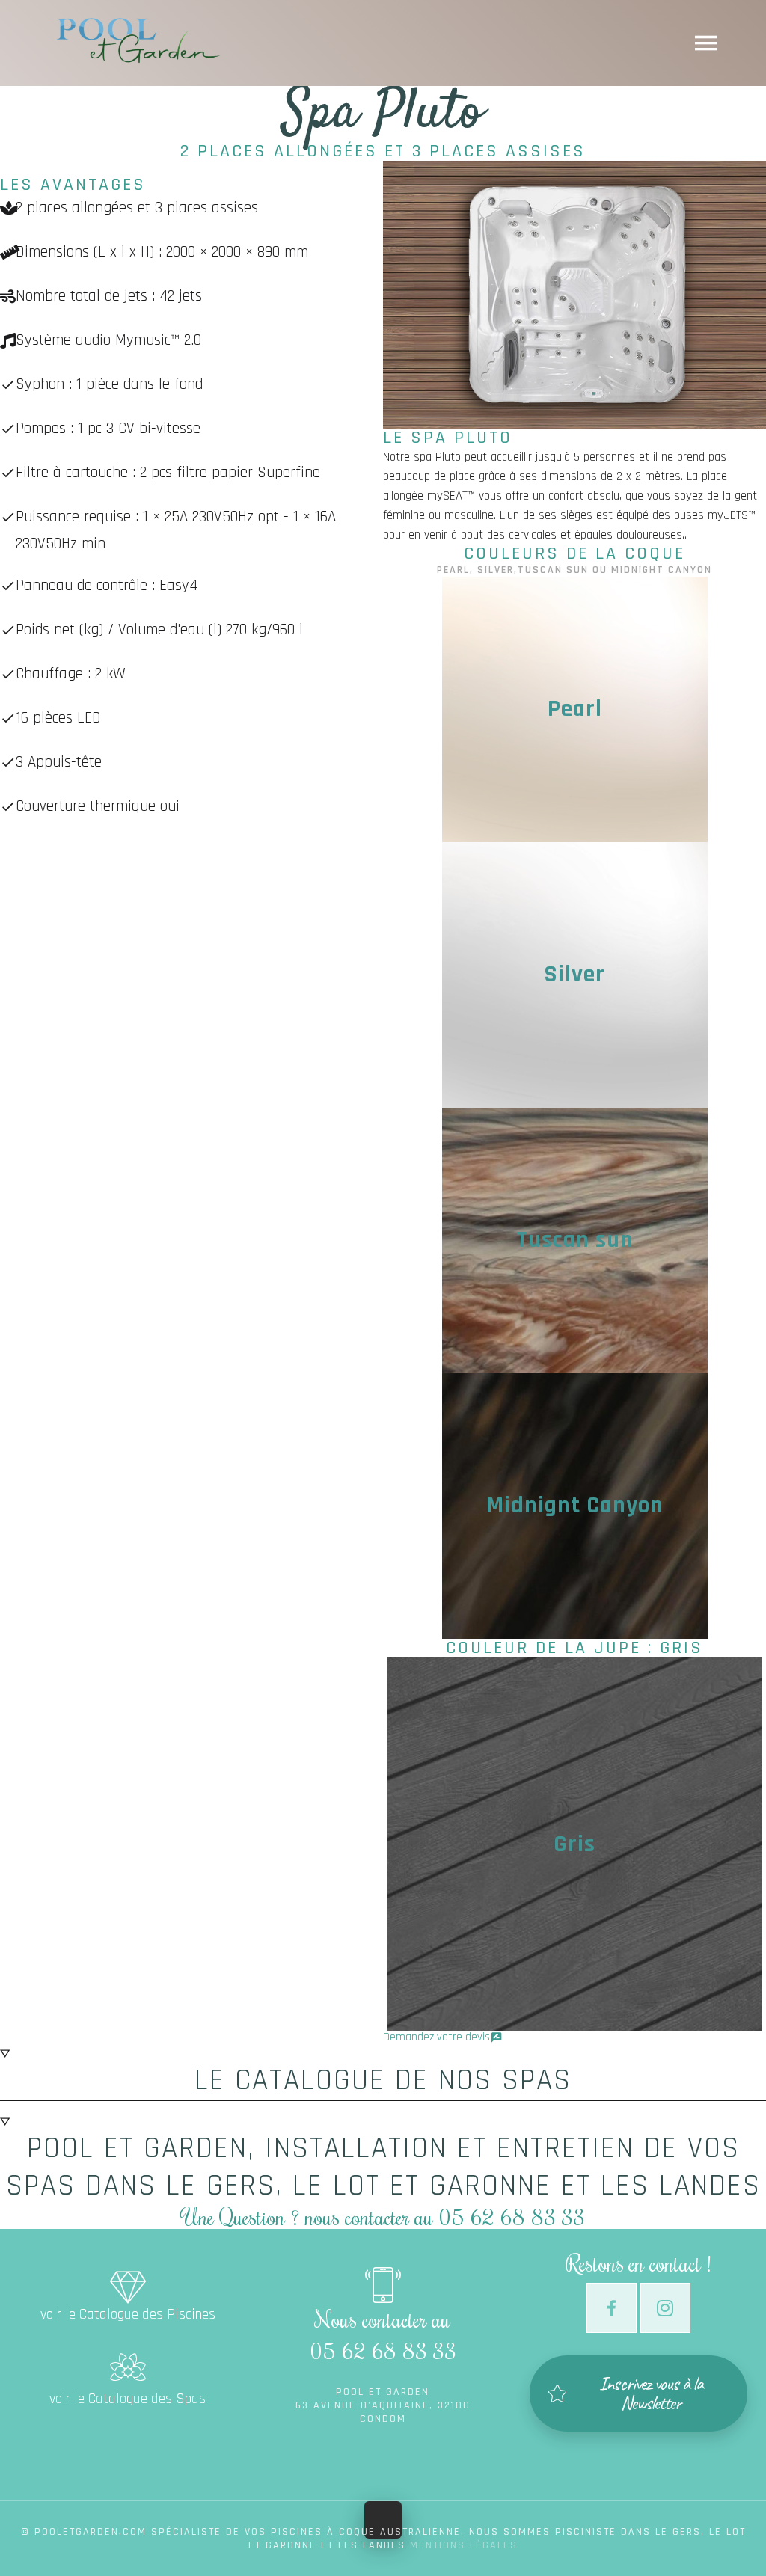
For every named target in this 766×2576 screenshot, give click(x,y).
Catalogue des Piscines (128, 2276)
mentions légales (464, 2545)
